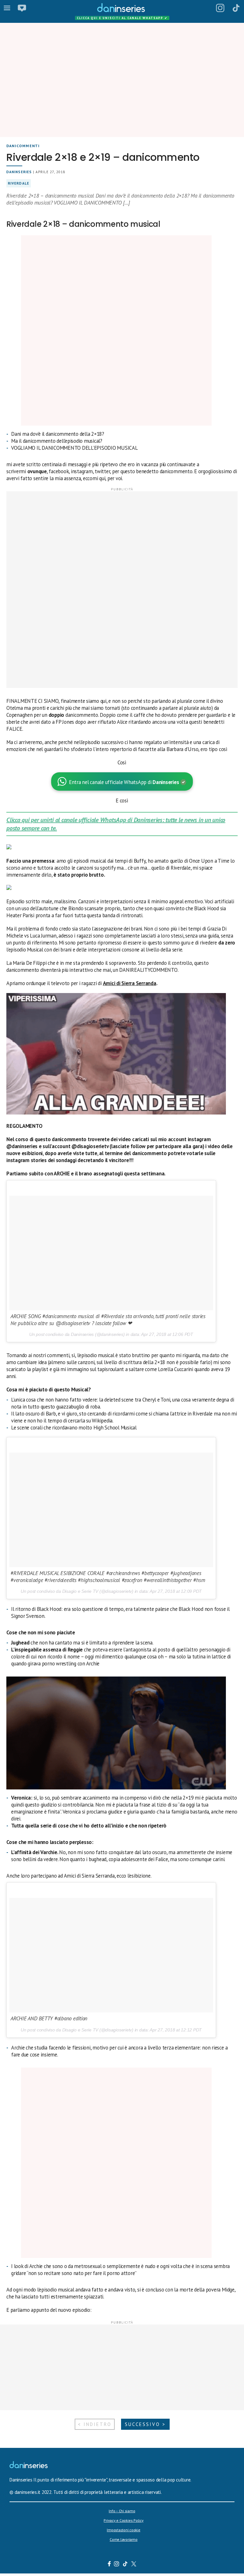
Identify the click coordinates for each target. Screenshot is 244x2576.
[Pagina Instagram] (220, 8)
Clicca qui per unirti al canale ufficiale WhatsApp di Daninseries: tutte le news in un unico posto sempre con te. (116, 824)
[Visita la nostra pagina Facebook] (109, 2565)
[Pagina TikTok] (236, 8)
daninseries (19, 172)
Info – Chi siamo (122, 2511)
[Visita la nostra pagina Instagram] (117, 2565)
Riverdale (19, 183)
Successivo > (145, 2424)
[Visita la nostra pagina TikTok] (125, 2565)
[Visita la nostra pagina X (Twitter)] (134, 2565)
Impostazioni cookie (123, 2530)
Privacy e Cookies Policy (123, 2520)
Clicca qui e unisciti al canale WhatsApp (122, 18)
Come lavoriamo (124, 2539)
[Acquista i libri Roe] (22, 8)
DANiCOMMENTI (23, 146)
